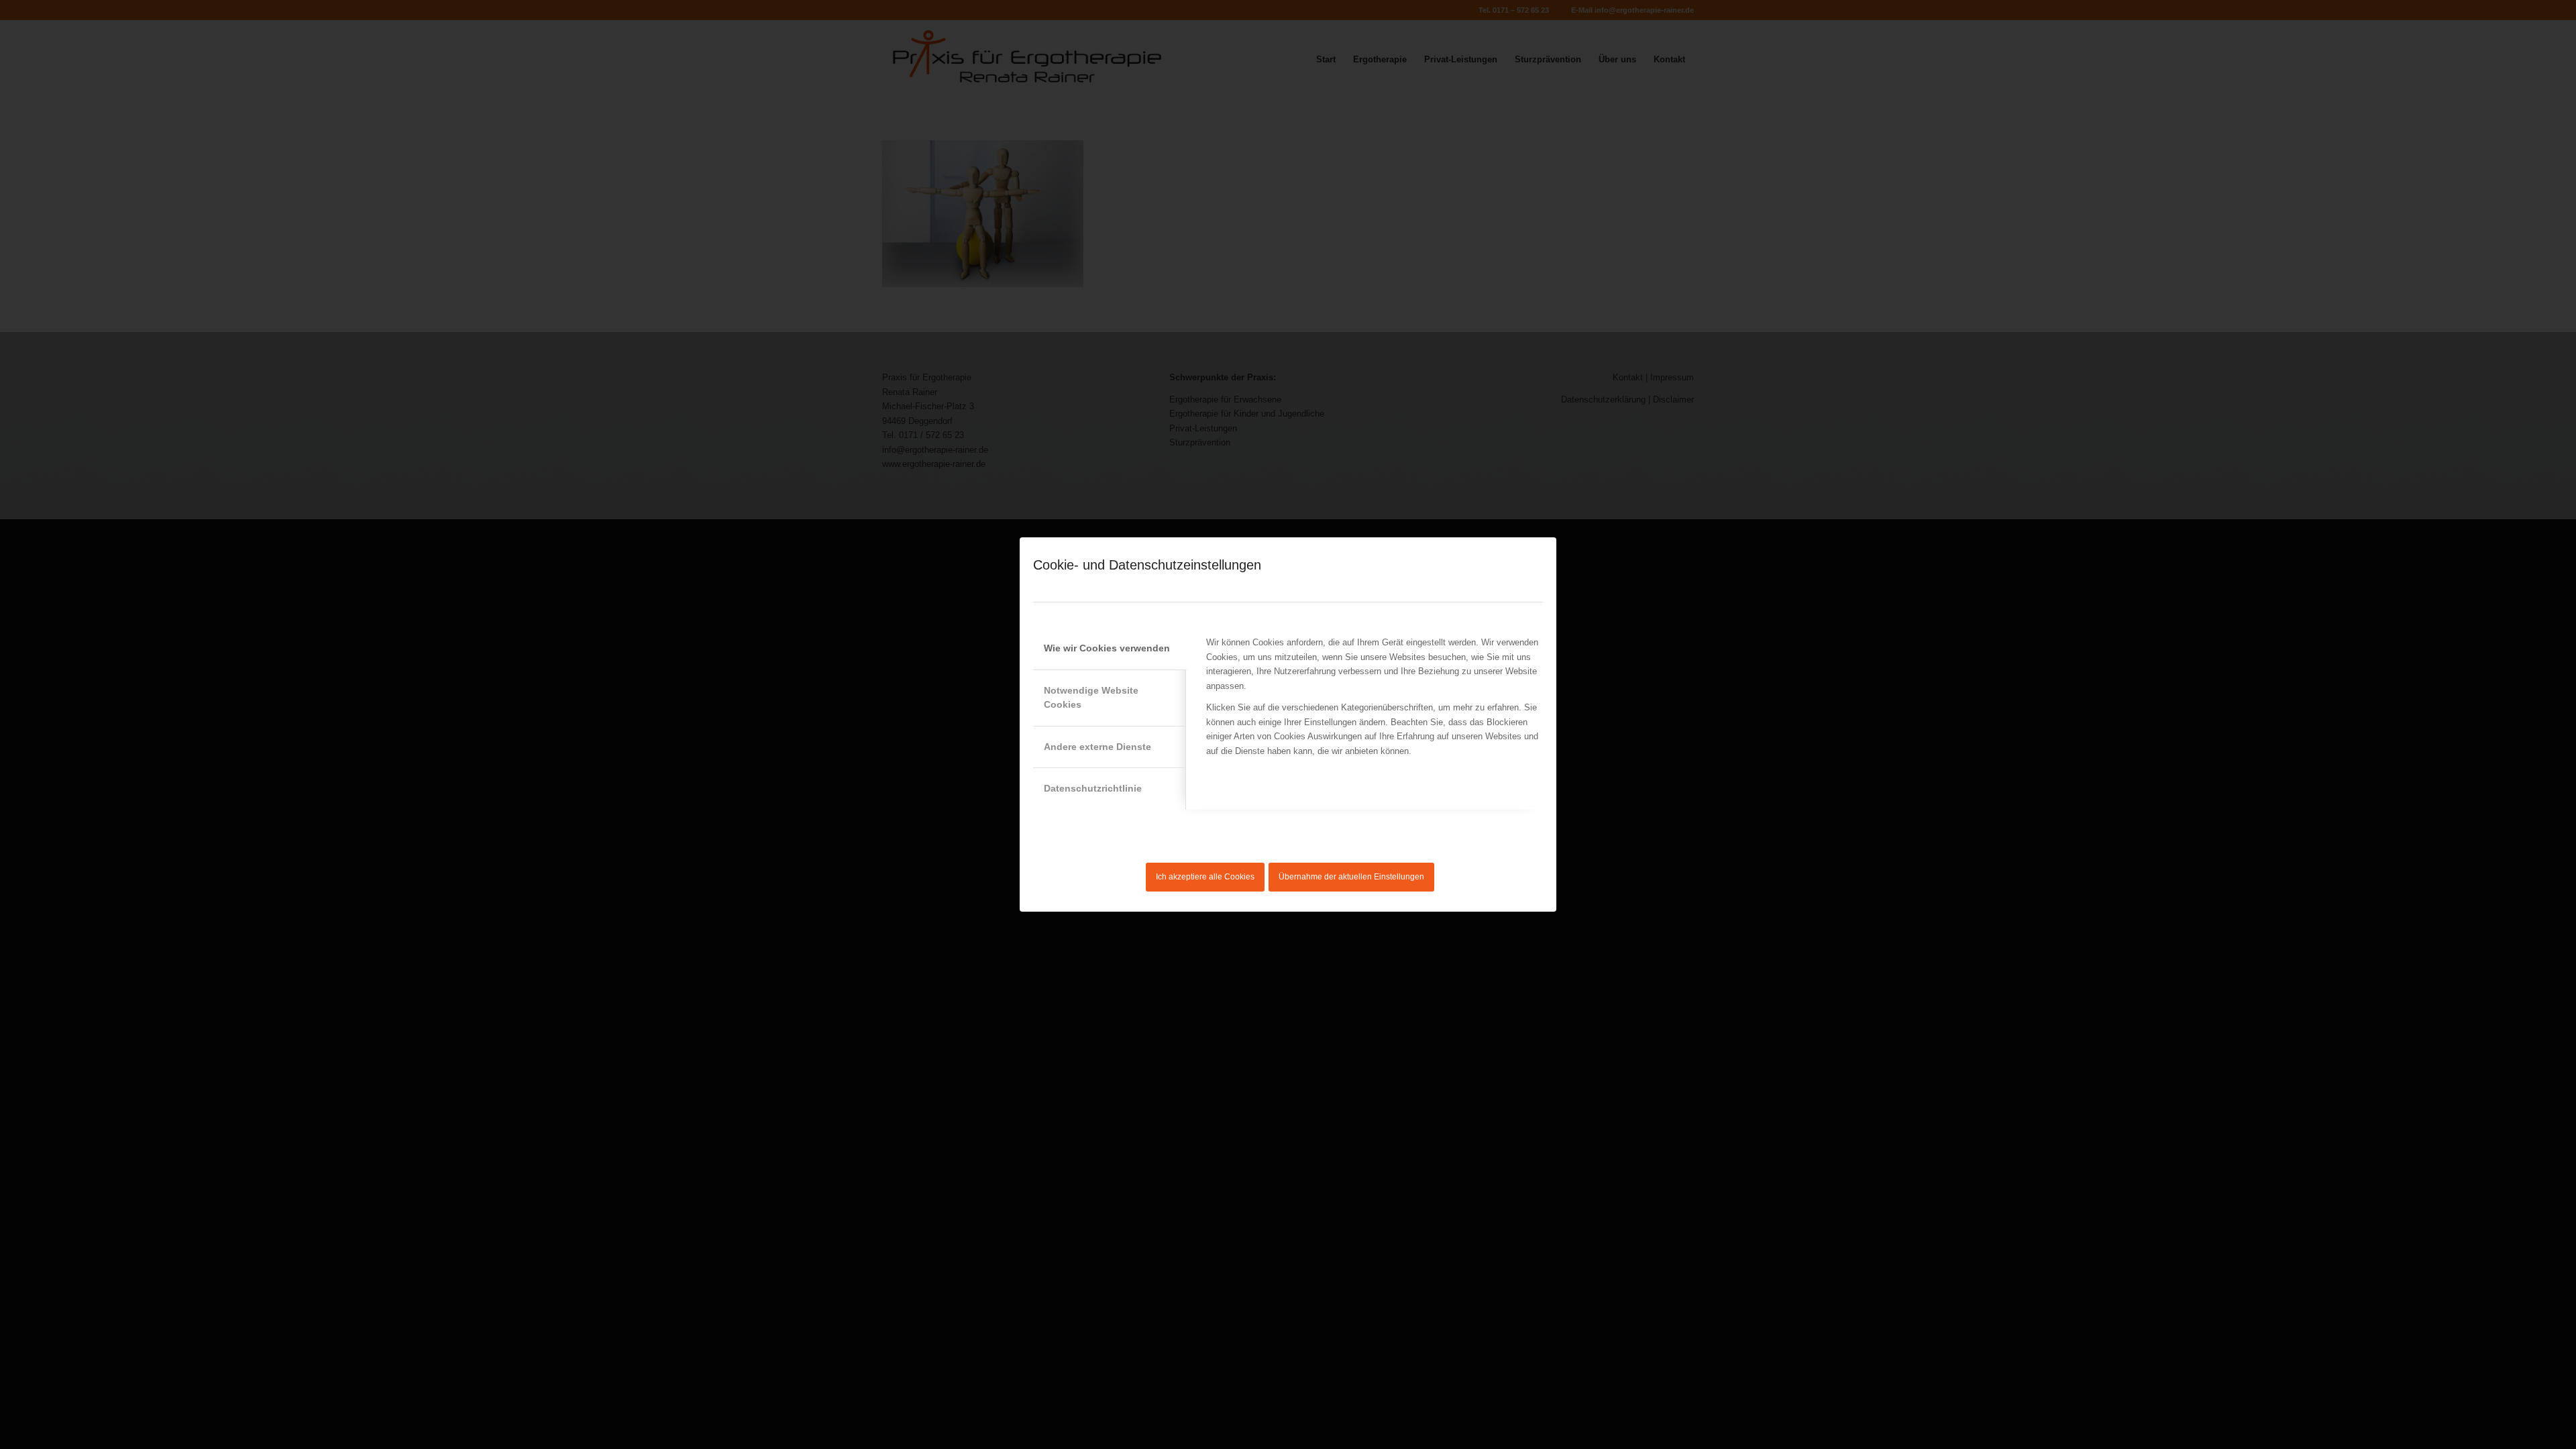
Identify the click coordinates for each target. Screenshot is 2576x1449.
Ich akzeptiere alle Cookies (1205, 877)
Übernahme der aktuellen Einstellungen (1351, 877)
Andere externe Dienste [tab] (1097, 747)
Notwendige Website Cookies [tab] (1091, 697)
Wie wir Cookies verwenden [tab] (1107, 648)
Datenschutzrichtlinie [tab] (1093, 788)
